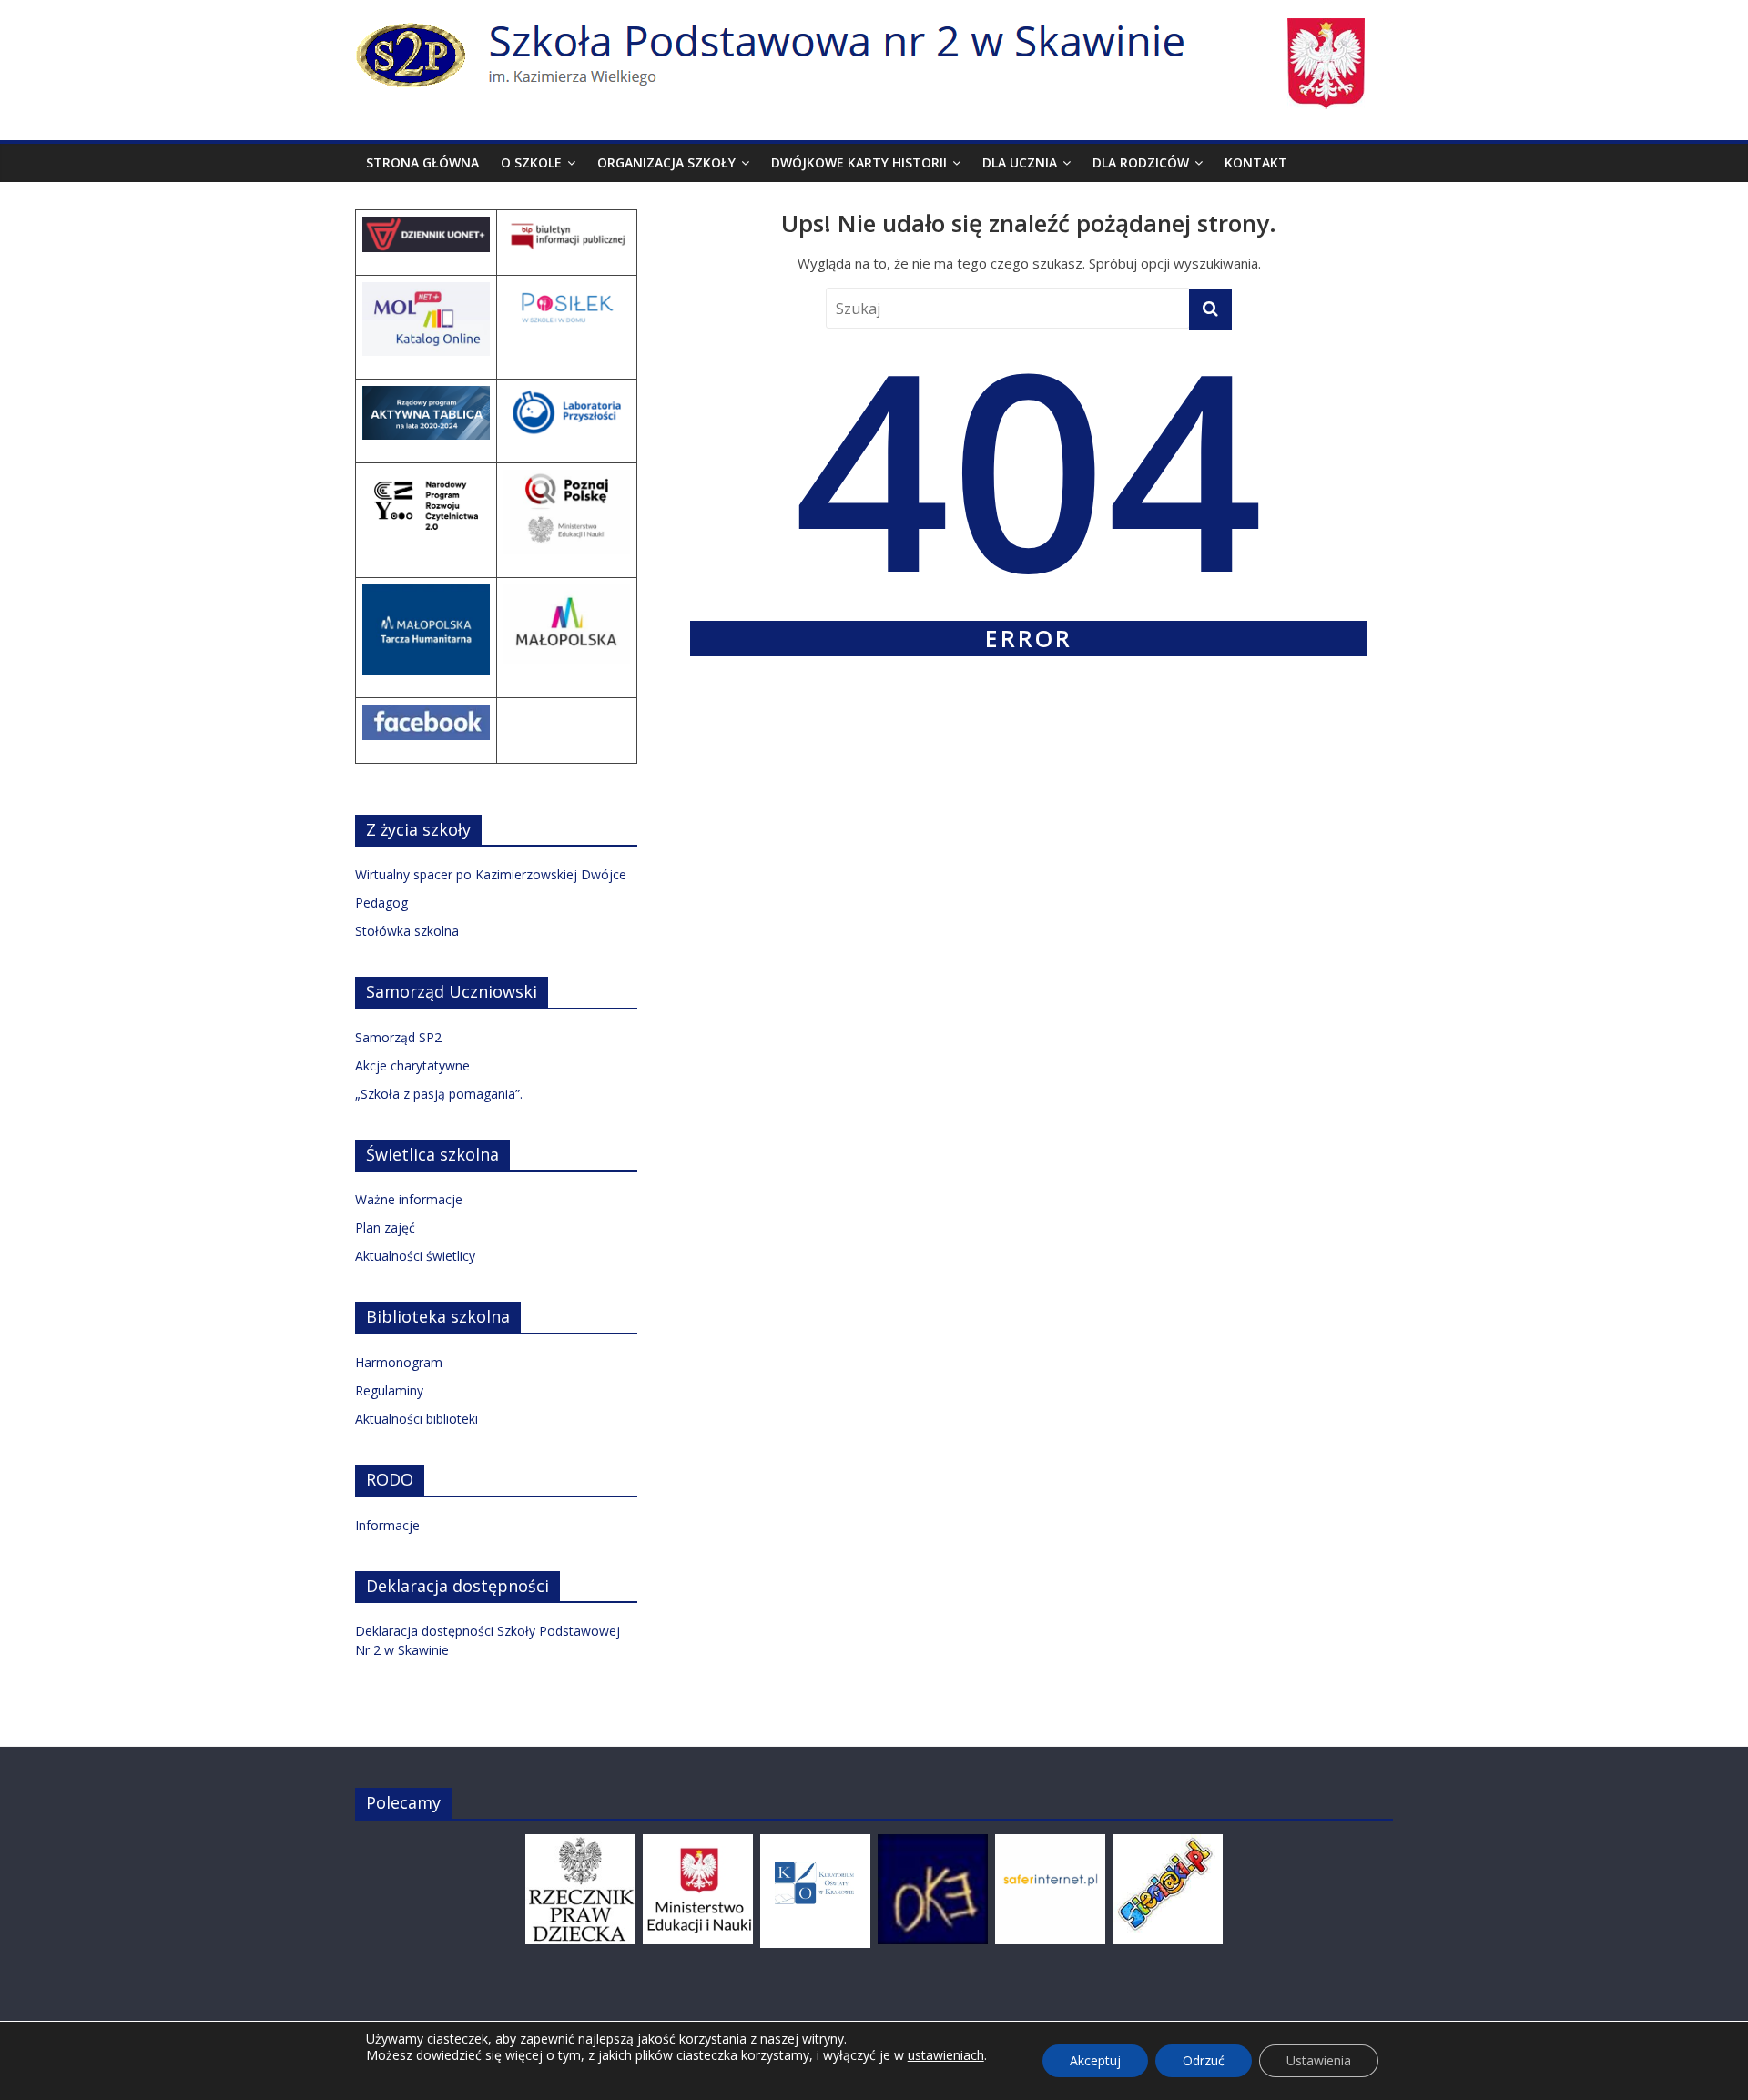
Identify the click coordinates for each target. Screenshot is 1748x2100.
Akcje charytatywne (412, 1065)
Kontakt (1256, 162)
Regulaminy (389, 1390)
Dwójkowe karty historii (859, 162)
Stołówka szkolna (407, 931)
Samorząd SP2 (398, 1037)
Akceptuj (1095, 2060)
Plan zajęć (385, 1228)
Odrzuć (1204, 2060)
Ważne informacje (409, 1199)
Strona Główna (422, 162)
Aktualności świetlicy (415, 1256)
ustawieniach (946, 2055)
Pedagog (381, 903)
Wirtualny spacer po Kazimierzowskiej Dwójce (491, 874)
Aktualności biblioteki (417, 1419)
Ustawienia (1319, 2060)
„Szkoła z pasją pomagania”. (439, 1094)
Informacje (387, 1525)
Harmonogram (399, 1362)
